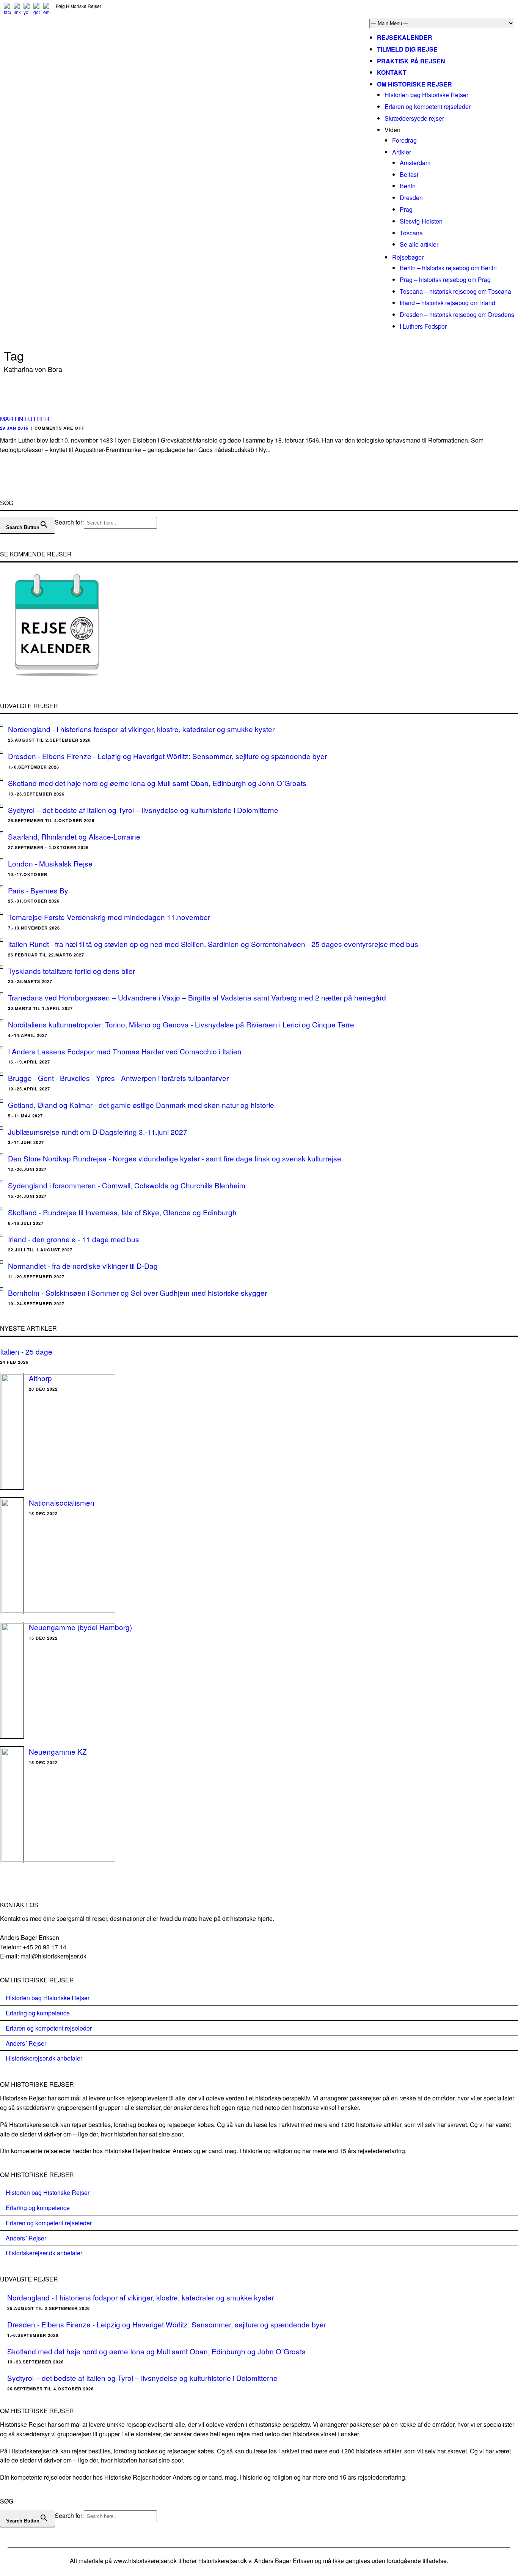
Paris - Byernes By (38, 890)
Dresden (411, 198)
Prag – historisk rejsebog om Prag (445, 280)
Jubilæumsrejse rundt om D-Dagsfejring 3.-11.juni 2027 (98, 1132)
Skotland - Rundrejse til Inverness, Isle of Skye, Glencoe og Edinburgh (122, 1212)
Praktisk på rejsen (411, 61)
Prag (406, 209)
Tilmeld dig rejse (407, 49)
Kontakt (392, 72)
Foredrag (404, 140)
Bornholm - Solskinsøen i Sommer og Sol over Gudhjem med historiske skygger (137, 1293)
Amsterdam (415, 163)
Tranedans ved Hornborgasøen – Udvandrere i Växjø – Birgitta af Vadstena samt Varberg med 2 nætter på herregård (197, 997)
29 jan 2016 (14, 428)
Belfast (409, 174)
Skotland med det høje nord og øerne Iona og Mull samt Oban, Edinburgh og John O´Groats (157, 783)
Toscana (411, 233)
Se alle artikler (419, 244)
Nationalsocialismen (62, 1502)
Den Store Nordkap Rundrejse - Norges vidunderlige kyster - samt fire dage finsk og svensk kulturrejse (175, 1158)
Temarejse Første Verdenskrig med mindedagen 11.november (109, 917)
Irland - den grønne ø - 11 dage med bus (74, 1239)
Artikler (402, 152)
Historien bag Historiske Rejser (426, 95)
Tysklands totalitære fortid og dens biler (71, 971)
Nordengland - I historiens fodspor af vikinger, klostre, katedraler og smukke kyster (141, 729)
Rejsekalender (405, 37)
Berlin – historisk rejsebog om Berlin (448, 268)
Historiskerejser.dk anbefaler (44, 2058)
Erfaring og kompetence (38, 2013)
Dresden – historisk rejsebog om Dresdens (457, 314)
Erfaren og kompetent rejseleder (428, 106)
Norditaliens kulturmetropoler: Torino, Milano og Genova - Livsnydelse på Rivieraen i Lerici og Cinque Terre (181, 1024)
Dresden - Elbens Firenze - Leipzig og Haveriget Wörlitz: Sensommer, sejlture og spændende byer (167, 756)
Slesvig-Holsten (421, 221)
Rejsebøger (408, 257)
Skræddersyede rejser (414, 118)
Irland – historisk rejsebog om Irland (447, 303)
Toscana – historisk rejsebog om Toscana (455, 291)
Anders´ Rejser (26, 2043)
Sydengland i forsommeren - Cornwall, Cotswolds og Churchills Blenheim (127, 1185)
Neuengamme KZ (58, 1751)
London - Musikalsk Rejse (50, 863)
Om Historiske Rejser (414, 84)
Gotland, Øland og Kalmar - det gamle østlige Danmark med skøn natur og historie (141, 1105)
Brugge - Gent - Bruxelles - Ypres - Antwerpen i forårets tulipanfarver (118, 1078)
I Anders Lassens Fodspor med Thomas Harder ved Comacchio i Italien (125, 1051)
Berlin (408, 186)
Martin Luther (25, 419)
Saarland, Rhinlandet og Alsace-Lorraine (74, 836)
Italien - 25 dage (26, 1351)
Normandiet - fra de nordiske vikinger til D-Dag (83, 1266)
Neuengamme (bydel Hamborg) (80, 1627)
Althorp (40, 1378)
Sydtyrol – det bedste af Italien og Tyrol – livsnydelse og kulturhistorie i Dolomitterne (143, 810)
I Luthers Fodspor (423, 326)
